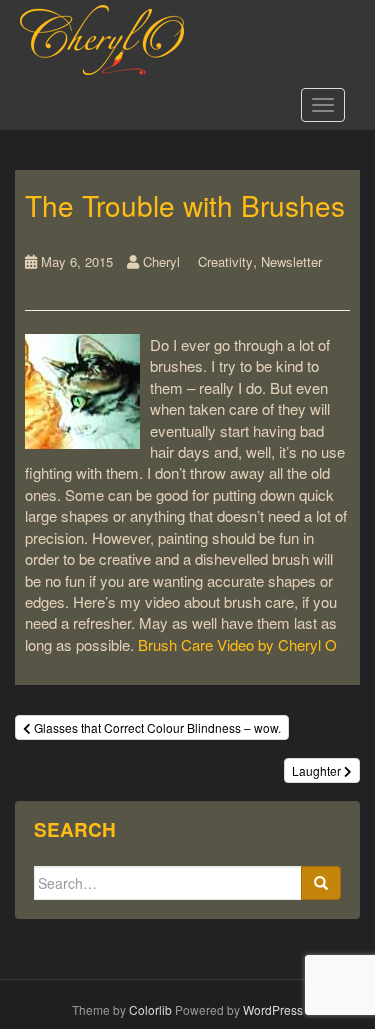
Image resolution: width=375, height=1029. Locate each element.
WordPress (273, 1009)
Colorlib (150, 1009)
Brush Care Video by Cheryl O (237, 644)
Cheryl (161, 261)
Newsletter (291, 261)
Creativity (225, 261)
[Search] (321, 883)
